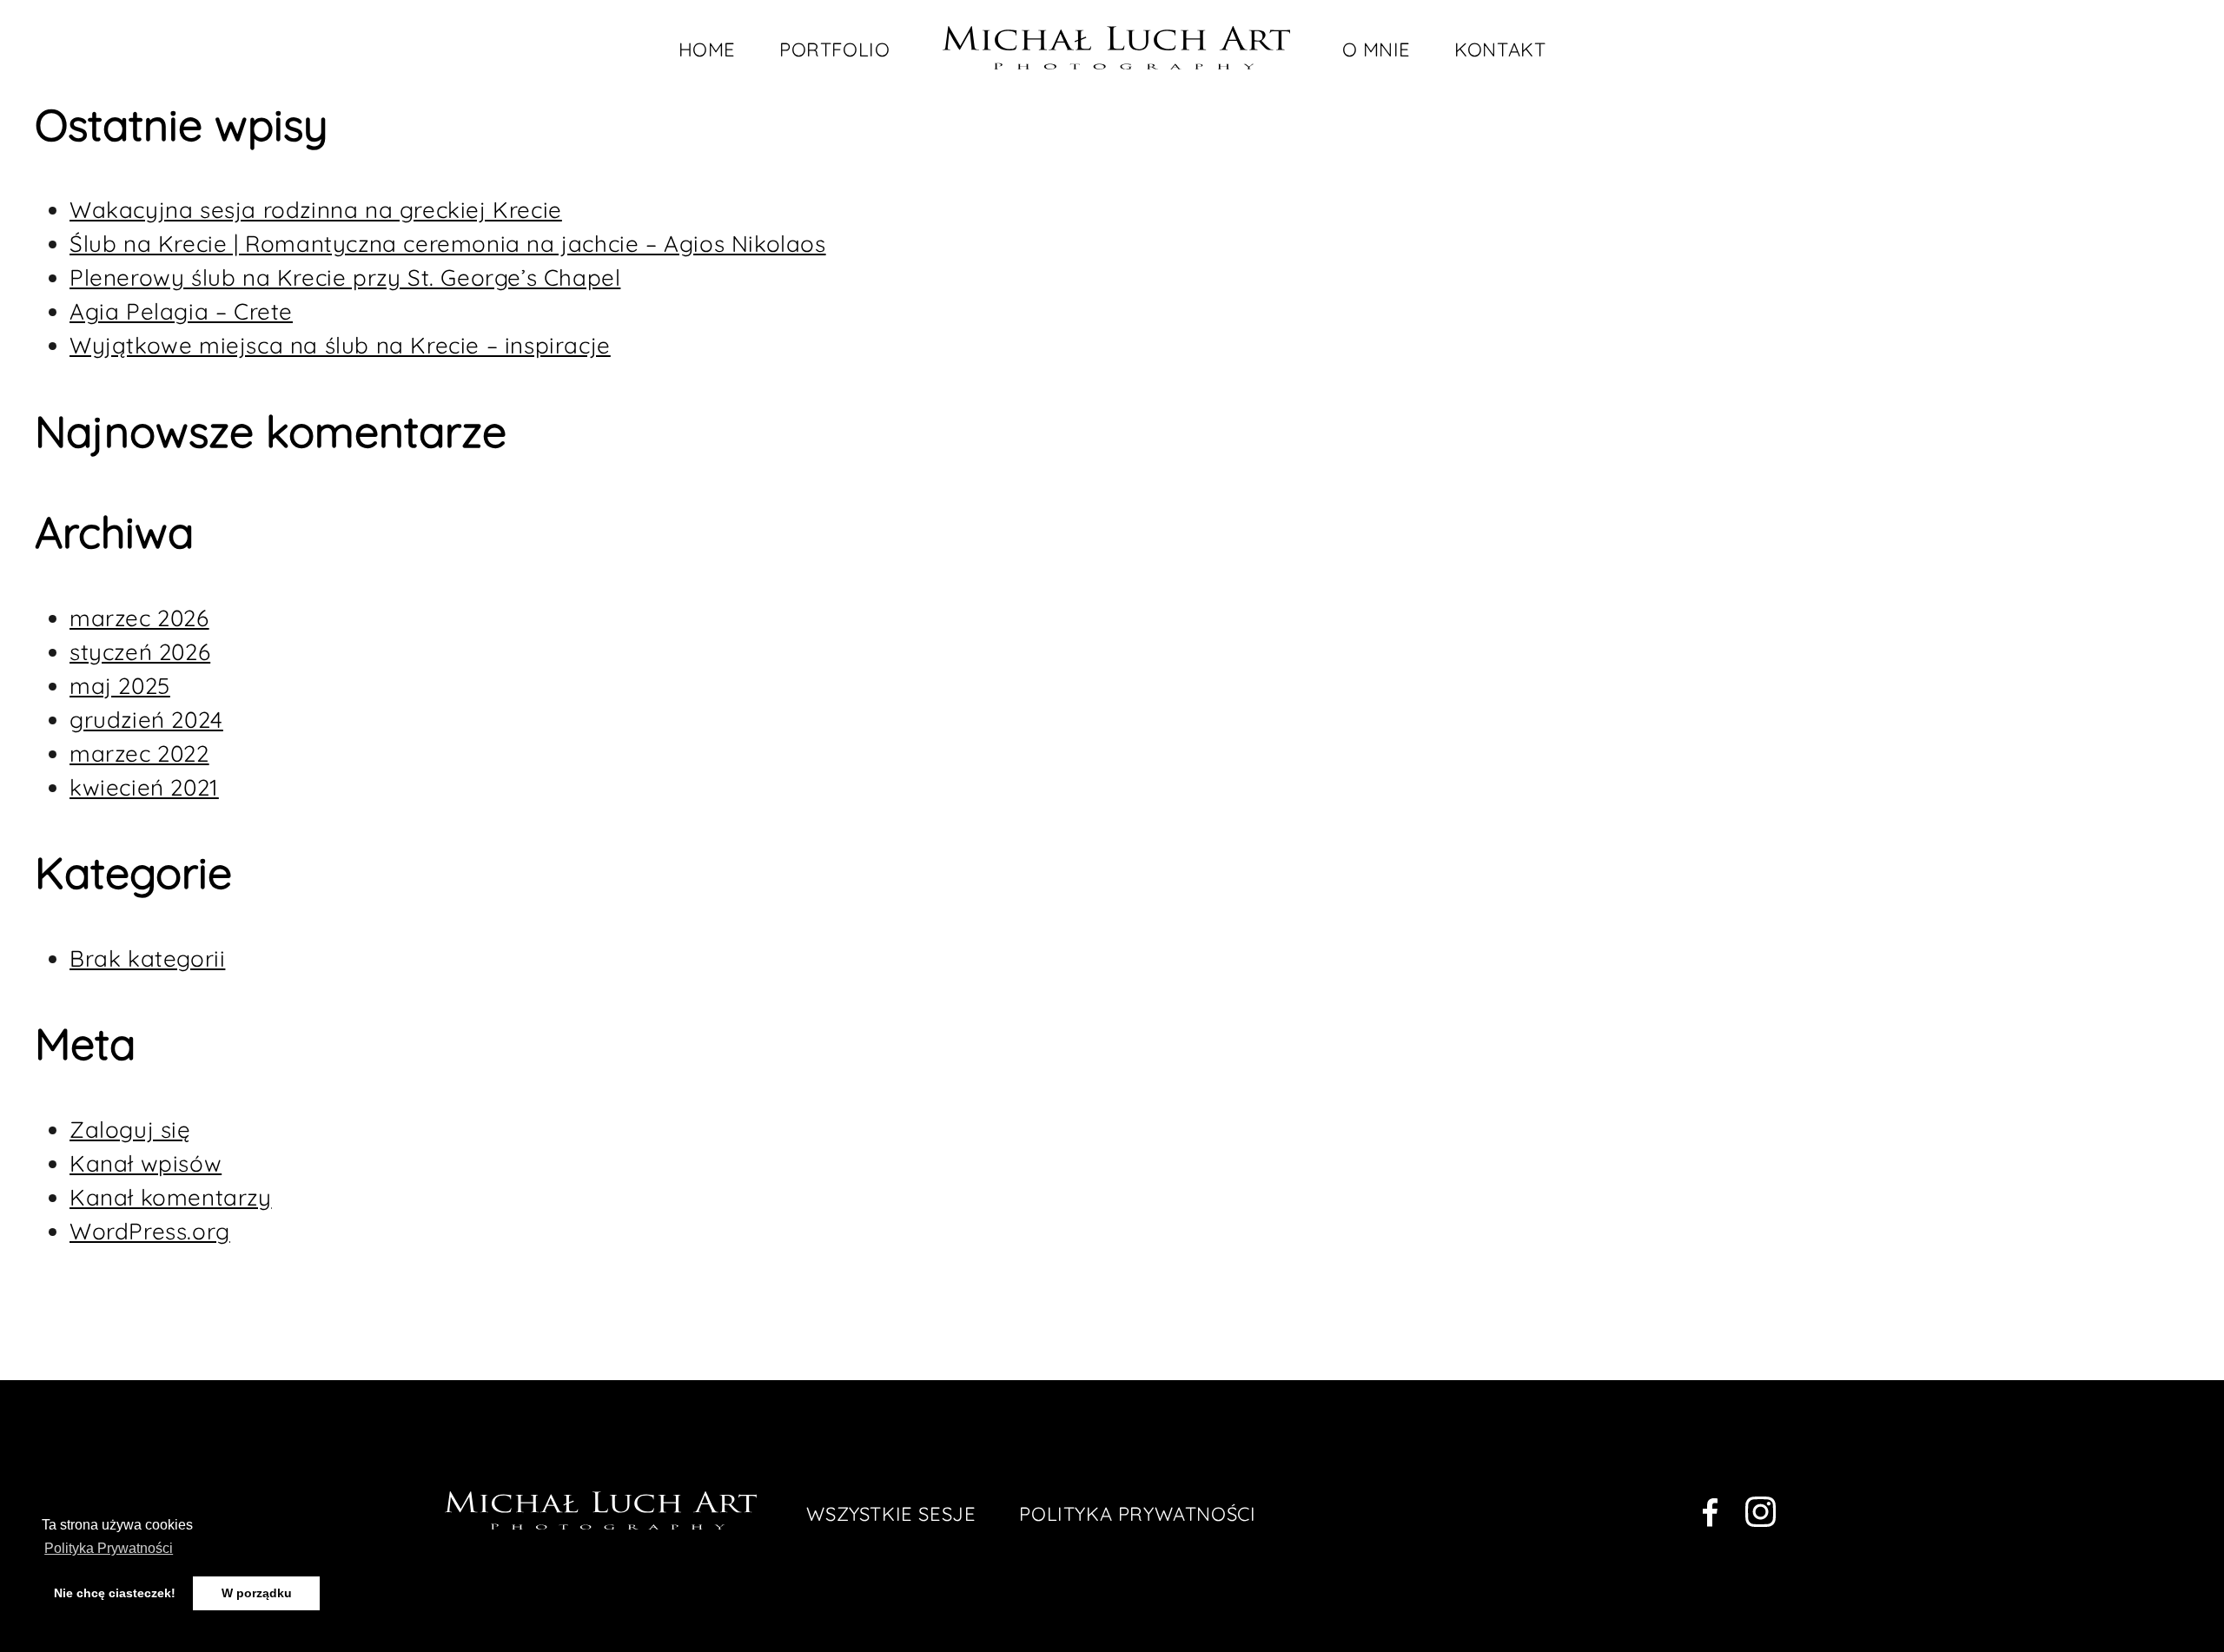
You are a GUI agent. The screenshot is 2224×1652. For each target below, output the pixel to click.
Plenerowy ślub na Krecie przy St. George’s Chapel (345, 278)
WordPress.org (150, 1231)
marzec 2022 (139, 753)
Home (707, 50)
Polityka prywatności (1137, 1514)
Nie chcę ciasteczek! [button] (115, 1593)
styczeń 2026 (140, 652)
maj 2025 (120, 686)
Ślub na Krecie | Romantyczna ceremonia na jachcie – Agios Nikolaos (448, 244)
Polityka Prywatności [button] (109, 1548)
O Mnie (1377, 50)
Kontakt (1500, 50)
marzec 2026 (139, 618)
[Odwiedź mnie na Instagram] (1761, 1516)
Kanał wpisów (146, 1163)
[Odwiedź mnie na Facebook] (1710, 1516)
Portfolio (834, 50)
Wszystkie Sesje (891, 1514)
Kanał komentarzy (171, 1197)
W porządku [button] (257, 1593)
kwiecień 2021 (144, 787)
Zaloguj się (130, 1130)
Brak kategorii (147, 958)
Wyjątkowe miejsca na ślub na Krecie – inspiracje (340, 345)
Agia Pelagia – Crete (181, 311)
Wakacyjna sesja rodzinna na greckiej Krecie (316, 210)
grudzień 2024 (146, 720)
